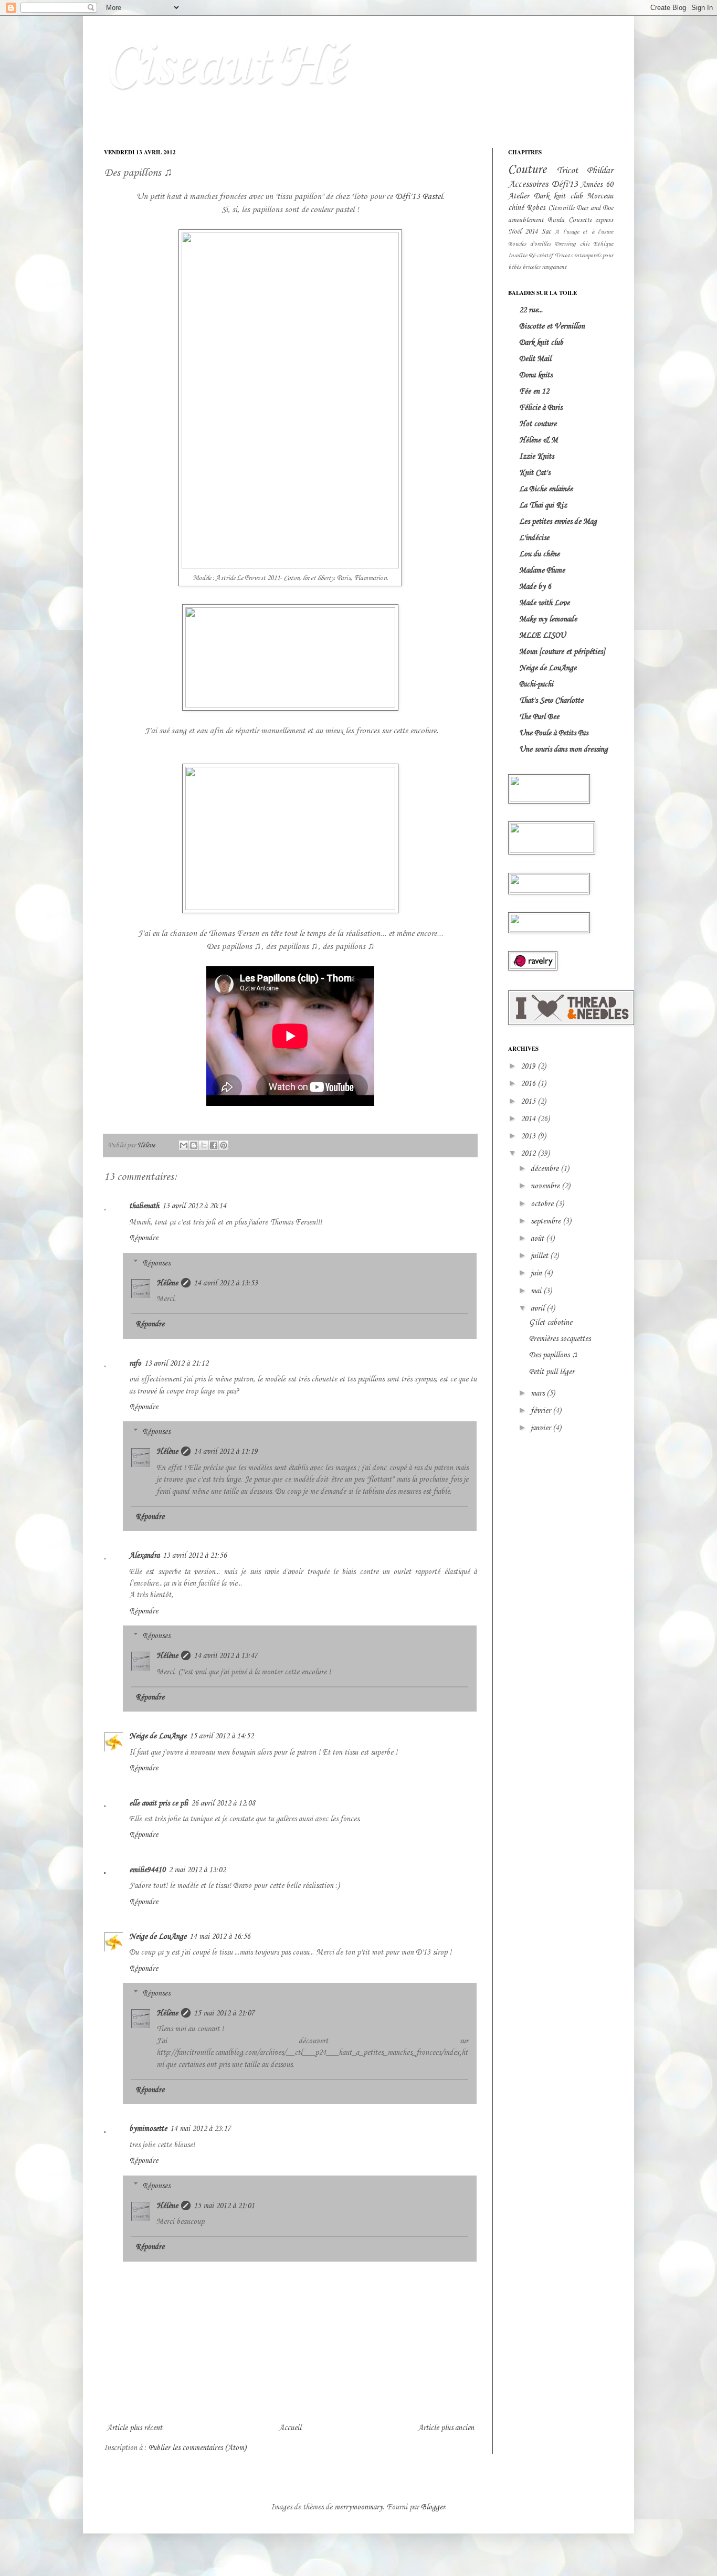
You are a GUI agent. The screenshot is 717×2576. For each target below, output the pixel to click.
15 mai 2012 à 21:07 (224, 2013)
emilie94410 (147, 1870)
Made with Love (544, 603)
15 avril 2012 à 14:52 (222, 1736)
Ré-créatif (541, 256)
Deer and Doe (595, 208)
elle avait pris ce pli (159, 1803)
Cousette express (591, 220)
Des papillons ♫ (553, 1355)
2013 (529, 1136)
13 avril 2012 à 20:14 (194, 1206)
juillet (540, 1256)
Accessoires (528, 184)
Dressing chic (572, 244)
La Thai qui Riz (543, 505)
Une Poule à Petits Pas (553, 733)
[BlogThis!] (194, 1145)
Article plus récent (134, 2428)
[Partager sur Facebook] (214, 1145)
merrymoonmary (358, 2507)
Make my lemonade (548, 619)
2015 (529, 1102)
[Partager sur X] (204, 1145)
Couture (527, 170)
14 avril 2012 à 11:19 (226, 1452)
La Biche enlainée (546, 489)
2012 (529, 1154)
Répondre (144, 1238)
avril (539, 1308)
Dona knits (536, 375)
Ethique (603, 244)
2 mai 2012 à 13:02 (197, 1870)
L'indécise (534, 538)
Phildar (600, 171)
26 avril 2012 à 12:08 (223, 1803)
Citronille (561, 208)
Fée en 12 (534, 392)
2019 (529, 1067)
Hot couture (538, 424)
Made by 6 (535, 587)
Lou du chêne (539, 554)
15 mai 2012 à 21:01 (224, 2206)
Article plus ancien (446, 2428)
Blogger (433, 2507)
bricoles (531, 267)
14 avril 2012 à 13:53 (226, 1283)
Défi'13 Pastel (419, 197)
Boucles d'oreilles (529, 244)
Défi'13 (565, 184)
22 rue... (531, 310)
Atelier (519, 196)
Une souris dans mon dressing (563, 749)
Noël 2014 (523, 232)
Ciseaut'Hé (224, 67)
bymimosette (148, 2129)
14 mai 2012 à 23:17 (201, 2129)
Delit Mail (535, 359)
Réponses (156, 1263)
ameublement (526, 220)
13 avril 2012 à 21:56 (195, 1556)
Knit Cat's (535, 473)
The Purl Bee (539, 717)
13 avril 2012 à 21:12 (176, 1364)
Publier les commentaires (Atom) (197, 2448)
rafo (135, 1364)
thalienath (144, 1206)
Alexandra (144, 1556)
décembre (546, 1169)
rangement (554, 267)
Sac (546, 232)
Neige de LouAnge (158, 1736)
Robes (536, 208)
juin (537, 1273)
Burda (556, 220)
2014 (529, 1119)
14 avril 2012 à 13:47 (226, 1656)
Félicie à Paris (541, 408)
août (538, 1239)
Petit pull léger (552, 1372)
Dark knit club (558, 196)
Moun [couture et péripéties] (562, 652)
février (542, 1411)
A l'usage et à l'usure (584, 232)
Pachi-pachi (536, 684)
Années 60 (597, 185)
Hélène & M (539, 440)
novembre (546, 1186)
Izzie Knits (536, 457)
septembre (547, 1221)
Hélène (167, 1283)
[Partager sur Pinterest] (224, 1145)
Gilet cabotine (551, 1323)
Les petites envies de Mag (558, 522)
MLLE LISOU (542, 636)
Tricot (567, 171)
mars (539, 1393)
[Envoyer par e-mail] (184, 1145)
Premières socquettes (560, 1339)
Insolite (518, 256)
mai (537, 1291)
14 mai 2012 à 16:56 (220, 1937)
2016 (529, 1084)
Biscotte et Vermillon (552, 326)
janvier (542, 1428)
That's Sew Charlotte (551, 701)
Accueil (290, 2428)
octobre (543, 1204)
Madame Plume (542, 571)
